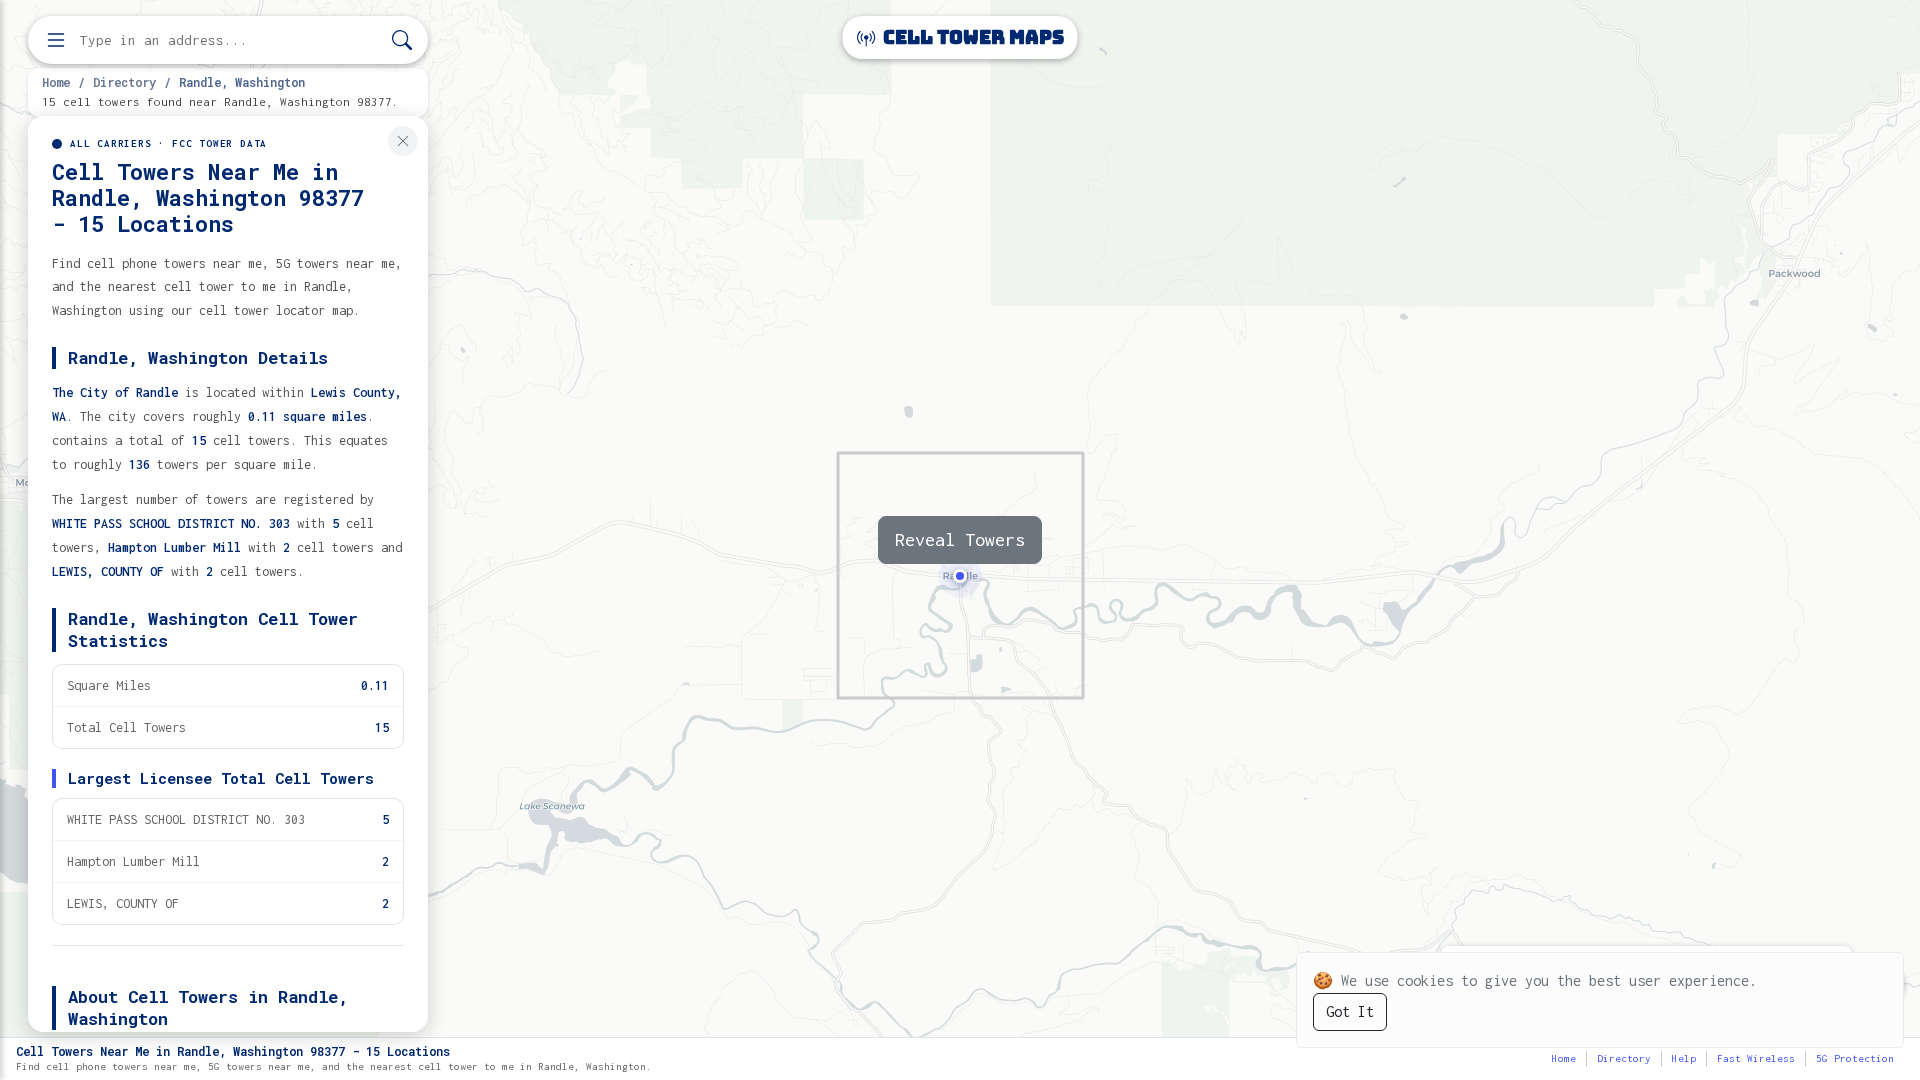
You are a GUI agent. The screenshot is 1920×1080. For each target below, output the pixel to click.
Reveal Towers (960, 539)
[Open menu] (56, 40)
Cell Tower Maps (971, 37)
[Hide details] (403, 141)
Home (56, 82)
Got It (1350, 1011)
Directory (124, 82)
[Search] (402, 40)
